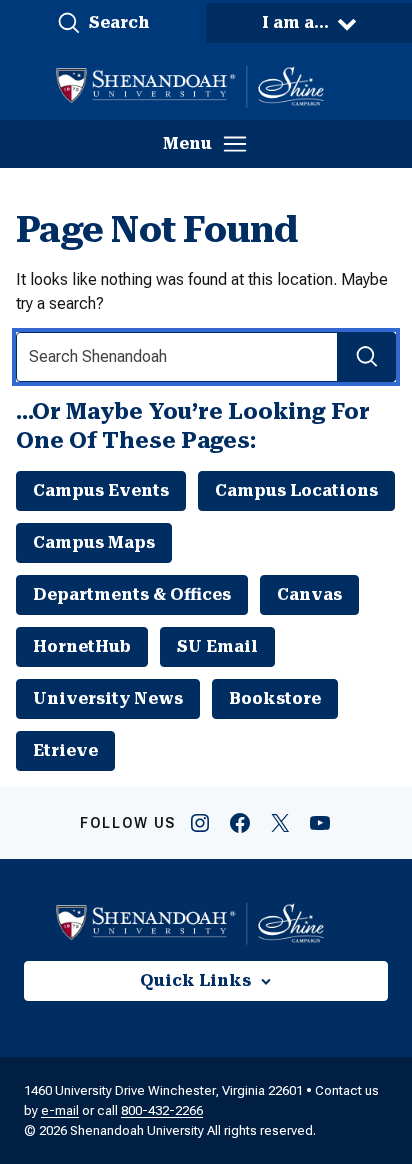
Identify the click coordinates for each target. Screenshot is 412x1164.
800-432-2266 (162, 1110)
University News (108, 698)
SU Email (217, 646)
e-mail (60, 1110)
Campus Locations (296, 490)
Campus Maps (94, 542)
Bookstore (275, 698)
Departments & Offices (132, 594)
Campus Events (101, 490)
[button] (103, 23)
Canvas (309, 594)
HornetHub (82, 646)
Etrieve (65, 750)
